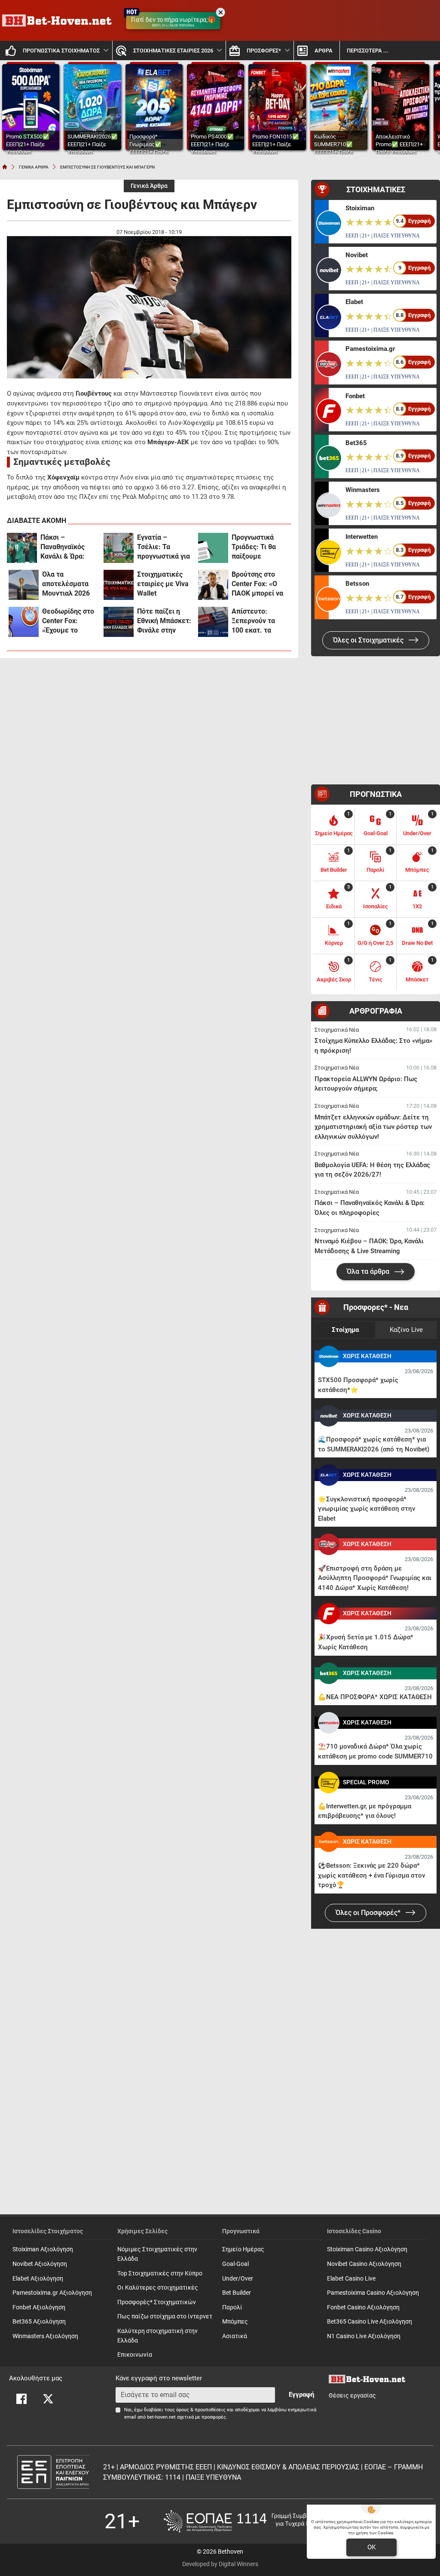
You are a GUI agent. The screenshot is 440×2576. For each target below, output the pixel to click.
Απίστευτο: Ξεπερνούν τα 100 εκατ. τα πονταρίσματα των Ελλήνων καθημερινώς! (254, 621)
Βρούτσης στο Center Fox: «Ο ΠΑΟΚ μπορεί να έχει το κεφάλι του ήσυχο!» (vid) (258, 584)
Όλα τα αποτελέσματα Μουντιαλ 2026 (66, 584)
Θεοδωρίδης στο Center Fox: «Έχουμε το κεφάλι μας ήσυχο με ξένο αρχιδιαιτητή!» (68, 621)
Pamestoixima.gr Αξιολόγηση (52, 2293)
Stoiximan (360, 208)
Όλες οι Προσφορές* (369, 1913)
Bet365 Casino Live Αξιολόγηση (370, 2322)
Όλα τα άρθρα (369, 1271)
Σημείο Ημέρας (243, 2249)
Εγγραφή (301, 2395)
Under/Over (238, 2279)
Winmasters (363, 490)
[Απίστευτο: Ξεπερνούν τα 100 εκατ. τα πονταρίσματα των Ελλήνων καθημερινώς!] (213, 622)
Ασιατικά (235, 2336)
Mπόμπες (235, 2322)
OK (371, 2547)
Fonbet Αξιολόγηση (39, 2307)
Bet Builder (237, 2293)
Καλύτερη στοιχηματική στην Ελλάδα (157, 2336)
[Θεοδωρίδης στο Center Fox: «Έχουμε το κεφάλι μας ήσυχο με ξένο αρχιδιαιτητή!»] (24, 622)
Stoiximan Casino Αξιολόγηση (367, 2249)
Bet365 (356, 443)
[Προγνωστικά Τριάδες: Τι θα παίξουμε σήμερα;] (213, 548)
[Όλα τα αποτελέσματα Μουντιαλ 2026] (24, 585)
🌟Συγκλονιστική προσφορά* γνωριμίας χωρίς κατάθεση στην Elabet (367, 1509)
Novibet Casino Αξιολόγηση (364, 2264)
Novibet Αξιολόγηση (40, 2264)
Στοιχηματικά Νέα (337, 1030)
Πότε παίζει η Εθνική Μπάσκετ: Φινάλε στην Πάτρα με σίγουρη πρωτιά (164, 621)
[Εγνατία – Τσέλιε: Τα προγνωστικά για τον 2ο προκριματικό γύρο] (119, 548)
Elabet (354, 302)
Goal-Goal (235, 2264)
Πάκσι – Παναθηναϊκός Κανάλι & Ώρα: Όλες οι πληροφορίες (63, 547)
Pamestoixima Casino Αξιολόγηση (373, 2293)
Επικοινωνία (135, 2355)
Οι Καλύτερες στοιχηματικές (158, 2288)
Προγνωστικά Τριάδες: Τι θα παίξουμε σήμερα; (254, 547)
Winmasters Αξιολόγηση (45, 2336)
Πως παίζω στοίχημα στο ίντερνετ (165, 2316)
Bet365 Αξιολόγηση (39, 2322)
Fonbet (355, 396)
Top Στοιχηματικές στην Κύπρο (160, 2273)
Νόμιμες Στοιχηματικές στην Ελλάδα (157, 2254)
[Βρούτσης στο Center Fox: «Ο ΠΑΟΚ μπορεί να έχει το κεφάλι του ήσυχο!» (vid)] (213, 585)
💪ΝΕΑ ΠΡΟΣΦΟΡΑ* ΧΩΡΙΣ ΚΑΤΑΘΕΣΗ (375, 1697)
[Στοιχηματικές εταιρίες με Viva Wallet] (119, 585)
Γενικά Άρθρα (149, 186)
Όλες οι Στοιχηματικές (369, 640)
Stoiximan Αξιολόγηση (43, 2249)
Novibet (357, 255)
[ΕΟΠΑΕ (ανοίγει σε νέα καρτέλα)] (250, 2521)
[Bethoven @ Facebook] (21, 2399)
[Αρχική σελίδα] (5, 167)
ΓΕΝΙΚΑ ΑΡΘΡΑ (34, 167)
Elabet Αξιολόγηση (38, 2279)
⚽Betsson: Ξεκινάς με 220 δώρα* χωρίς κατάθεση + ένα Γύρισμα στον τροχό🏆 (371, 1875)
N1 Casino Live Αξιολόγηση (364, 2336)
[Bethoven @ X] (48, 2399)
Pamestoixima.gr (370, 349)
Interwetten (362, 537)
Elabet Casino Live (351, 2279)
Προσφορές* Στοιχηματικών (157, 2302)
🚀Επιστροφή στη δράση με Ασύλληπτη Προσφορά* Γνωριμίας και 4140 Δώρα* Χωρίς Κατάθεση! (375, 1578)
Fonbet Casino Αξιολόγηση (363, 2307)
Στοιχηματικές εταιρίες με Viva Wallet (163, 584)
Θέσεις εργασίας (352, 2396)
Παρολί (232, 2307)
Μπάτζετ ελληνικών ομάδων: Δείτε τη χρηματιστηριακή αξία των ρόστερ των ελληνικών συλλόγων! (373, 1127)
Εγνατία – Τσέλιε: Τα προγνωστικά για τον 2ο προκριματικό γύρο (163, 547)
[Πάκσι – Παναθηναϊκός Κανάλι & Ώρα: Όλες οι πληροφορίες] (22, 548)
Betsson (357, 584)
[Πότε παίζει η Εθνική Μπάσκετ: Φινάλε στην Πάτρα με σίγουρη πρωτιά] (119, 622)
